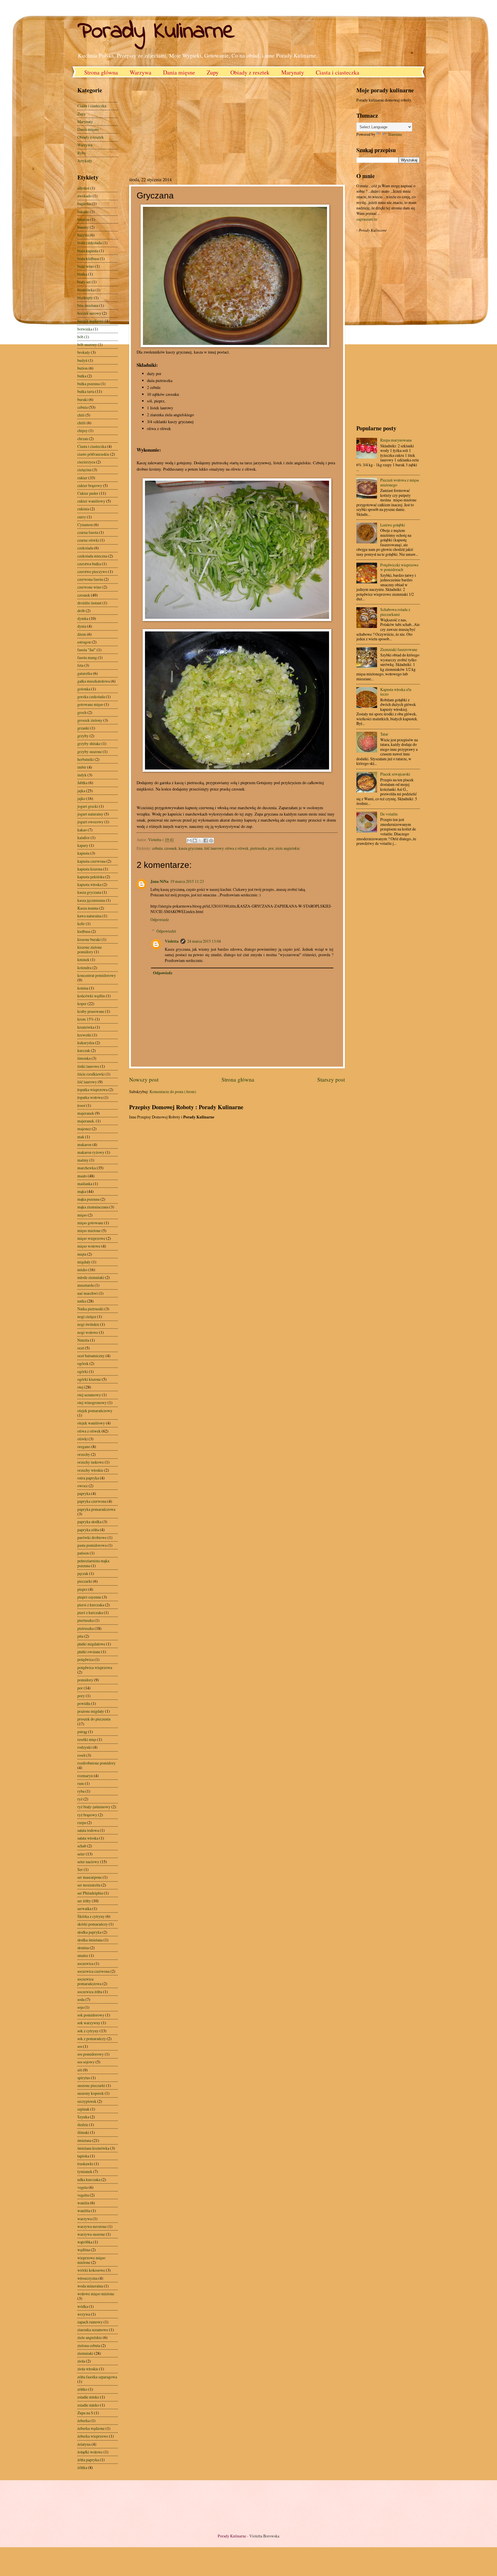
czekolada (85, 548)
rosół (81, 1755)
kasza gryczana (191, 848)
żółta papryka (88, 2460)
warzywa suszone (91, 2234)
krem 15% (86, 1019)
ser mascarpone (90, 1877)
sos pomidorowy (91, 2054)
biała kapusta (88, 251)
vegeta (83, 2187)
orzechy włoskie (90, 1470)
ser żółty (84, 1901)
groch (82, 712)
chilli (82, 423)
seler (81, 1854)
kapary (83, 845)
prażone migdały (91, 1711)
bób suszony (87, 344)
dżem (82, 634)
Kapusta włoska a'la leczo (396, 692)
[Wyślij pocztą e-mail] (189, 841)
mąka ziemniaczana (93, 1207)
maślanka (85, 1184)
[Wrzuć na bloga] (195, 841)
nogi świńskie (88, 1324)
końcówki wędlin (91, 996)
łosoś (81, 1105)
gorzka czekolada (91, 697)
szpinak (83, 2109)
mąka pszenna (88, 1199)
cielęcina (84, 470)
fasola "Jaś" (87, 650)
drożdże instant (89, 603)
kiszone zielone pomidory (90, 950)
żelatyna (84, 2444)
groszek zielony (90, 720)
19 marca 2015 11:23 (187, 881)
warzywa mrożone (92, 2226)
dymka (83, 618)
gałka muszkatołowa (94, 681)
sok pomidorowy (91, 2015)
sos (80, 2046)
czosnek (171, 848)
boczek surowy (89, 313)
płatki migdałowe (91, 1644)
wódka (83, 2306)
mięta (82, 1254)
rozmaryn (85, 1776)
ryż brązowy (87, 1815)
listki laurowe (88, 1066)
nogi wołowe (88, 1332)
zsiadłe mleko (88, 2397)
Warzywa (141, 72)
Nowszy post (144, 1079)
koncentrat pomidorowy (97, 975)
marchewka (87, 1168)
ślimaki (83, 2132)
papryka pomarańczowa (96, 1509)
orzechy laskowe (91, 1462)
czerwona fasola (90, 579)
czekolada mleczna (92, 556)
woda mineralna (90, 2286)
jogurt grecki (88, 806)
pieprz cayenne (89, 1597)
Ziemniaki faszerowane (399, 649)
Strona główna (101, 72)
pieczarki (85, 1581)
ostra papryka (88, 1478)
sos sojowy (86, 2062)
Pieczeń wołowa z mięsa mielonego (399, 482)
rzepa (82, 1822)
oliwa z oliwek (237, 848)
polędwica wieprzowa (95, 1667)
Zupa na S (85, 2413)
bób (80, 337)
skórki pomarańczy (93, 1924)
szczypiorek (87, 2101)
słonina (83, 1948)
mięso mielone (89, 1230)
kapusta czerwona (91, 861)
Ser (80, 1869)
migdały (84, 1262)
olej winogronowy (92, 1402)
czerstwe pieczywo (92, 571)
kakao (82, 830)
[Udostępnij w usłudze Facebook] (206, 841)
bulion (83, 368)
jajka (81, 791)
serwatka (84, 1908)
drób (81, 611)
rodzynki (85, 1747)
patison (83, 1553)
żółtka (82, 2467)
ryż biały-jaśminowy (94, 1807)
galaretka (85, 673)
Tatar (384, 734)
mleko (82, 1270)
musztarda (86, 1285)
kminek (83, 959)
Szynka (83, 2117)
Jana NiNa (159, 881)
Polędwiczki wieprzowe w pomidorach (399, 567)
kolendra (84, 968)
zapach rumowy (90, 2322)
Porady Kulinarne (156, 32)
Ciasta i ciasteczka (338, 72)
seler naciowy (88, 1862)
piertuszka (86, 1620)
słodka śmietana (90, 1940)
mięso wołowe (89, 1246)
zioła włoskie (88, 2369)
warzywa (85, 2219)
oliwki (83, 1439)
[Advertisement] (177, 126)
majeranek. (86, 1121)
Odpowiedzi (166, 931)
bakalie (83, 212)
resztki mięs (87, 1739)
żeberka (84, 2421)
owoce (83, 1486)
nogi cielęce (87, 1316)
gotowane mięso (90, 704)
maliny (83, 1160)
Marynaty (293, 72)
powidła (84, 1703)
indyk (82, 775)
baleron (83, 219)
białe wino (86, 266)
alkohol (83, 188)
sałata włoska (88, 1838)
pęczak (83, 1573)
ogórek (83, 1363)
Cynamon (85, 525)
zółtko (82, 2389)
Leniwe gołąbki (393, 525)
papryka (84, 1493)
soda (81, 1999)
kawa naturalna (89, 916)
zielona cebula (89, 2345)
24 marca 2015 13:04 (204, 941)
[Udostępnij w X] (200, 841)
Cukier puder (88, 493)
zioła (81, 2361)
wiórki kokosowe (91, 2270)
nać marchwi (88, 1293)
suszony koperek (91, 2093)
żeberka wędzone (91, 2428)
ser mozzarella (89, 1885)
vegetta (83, 2195)
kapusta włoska (89, 884)
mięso (82, 1215)
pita (80, 1636)
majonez (84, 1129)
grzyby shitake (89, 743)
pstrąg (82, 1732)
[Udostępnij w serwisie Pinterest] (211, 841)
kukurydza (86, 1043)
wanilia (83, 2203)
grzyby (83, 736)
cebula (157, 848)
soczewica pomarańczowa (89, 1981)
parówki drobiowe (92, 1537)
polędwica (86, 1659)
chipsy (83, 430)
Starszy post (331, 1079)
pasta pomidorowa (92, 1545)
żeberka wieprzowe (93, 2436)
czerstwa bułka (89, 564)
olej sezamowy (89, 1395)
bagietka (84, 204)
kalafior (84, 838)
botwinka (85, 329)
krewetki (84, 1035)
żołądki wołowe (90, 2452)
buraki (83, 399)
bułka (82, 376)
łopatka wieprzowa (92, 1090)
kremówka (86, 1027)
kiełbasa (84, 931)
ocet (81, 1348)
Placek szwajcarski (395, 774)
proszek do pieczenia (94, 1719)
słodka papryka (89, 1932)
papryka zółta (88, 1530)
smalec (83, 1955)
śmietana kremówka (93, 2148)
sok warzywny (89, 2023)
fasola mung (87, 657)
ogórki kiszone (89, 1379)
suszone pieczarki (91, 2085)
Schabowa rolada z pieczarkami (395, 612)
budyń (82, 360)
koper (82, 1004)
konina (83, 988)
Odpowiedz (160, 920)
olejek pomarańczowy (95, 1411)
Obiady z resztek (250, 72)
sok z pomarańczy (92, 2039)
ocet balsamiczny (91, 1356)
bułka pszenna (89, 384)
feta (80, 665)
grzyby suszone (90, 752)
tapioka (83, 2156)
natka (82, 1301)
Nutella (83, 1340)
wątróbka (85, 2242)
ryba (81, 1791)
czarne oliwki (88, 540)
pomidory (85, 1680)
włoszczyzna (87, 2278)
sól (80, 2070)
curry (82, 517)
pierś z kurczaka (90, 1612)
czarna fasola (88, 532)
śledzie (83, 2125)
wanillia (84, 2211)
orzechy (84, 1454)
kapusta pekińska (91, 877)
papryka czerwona (92, 1501)
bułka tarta (86, 391)
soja (81, 2007)
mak (81, 1137)
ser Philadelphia (90, 1893)
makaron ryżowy (91, 1152)
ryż (80, 1799)
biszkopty (85, 298)
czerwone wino (89, 587)
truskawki (85, 2164)
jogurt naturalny (90, 814)
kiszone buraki (89, 939)
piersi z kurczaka (91, 1605)
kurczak (84, 1050)
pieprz (82, 1589)
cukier (82, 478)
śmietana (84, 2140)
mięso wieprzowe (91, 1238)
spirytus (84, 2078)
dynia (82, 626)
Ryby (82, 153)
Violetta (172, 941)
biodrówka (86, 290)
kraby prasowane (91, 1011)
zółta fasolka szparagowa (97, 2377)
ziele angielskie (287, 848)
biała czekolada (90, 243)
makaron (84, 1144)
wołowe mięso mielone (96, 2294)
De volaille (389, 814)
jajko (81, 798)
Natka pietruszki (90, 1309)
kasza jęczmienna (91, 900)
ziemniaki (85, 2353)
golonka (84, 689)
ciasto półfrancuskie (93, 454)
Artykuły (85, 161)
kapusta (83, 853)
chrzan (83, 439)
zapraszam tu (367, 219)
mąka (82, 1191)
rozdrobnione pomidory (96, 1763)
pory (81, 1696)
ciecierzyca (86, 462)
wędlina (84, 2250)
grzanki (83, 728)
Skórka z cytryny (91, 1916)
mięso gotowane (90, 1223)
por (271, 848)
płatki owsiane (89, 1652)
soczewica (85, 1963)
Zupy (213, 72)
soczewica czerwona (93, 1971)
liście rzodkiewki (91, 1074)
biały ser (84, 282)
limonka (84, 1058)
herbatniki (86, 759)
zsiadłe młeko (88, 2405)
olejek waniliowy (91, 1423)
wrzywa (84, 2314)
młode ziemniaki (91, 1277)
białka (82, 274)
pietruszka (258, 848)
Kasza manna (88, 908)
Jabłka (82, 783)
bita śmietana (88, 305)
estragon (84, 642)
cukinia (83, 509)
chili (81, 415)
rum (81, 1783)
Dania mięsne (179, 72)
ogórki (83, 1371)
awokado (85, 196)
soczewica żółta (90, 1992)
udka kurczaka (89, 2179)
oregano (84, 1447)
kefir (81, 924)
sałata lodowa (88, 1830)
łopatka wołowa (90, 1097)
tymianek (85, 2171)
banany (83, 227)
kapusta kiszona (90, 869)
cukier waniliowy (91, 501)
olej (80, 1387)
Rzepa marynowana (396, 440)
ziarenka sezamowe (93, 2330)
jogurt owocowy (90, 822)
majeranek (86, 1113)
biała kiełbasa (88, 258)
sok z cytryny (88, 2031)
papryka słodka (89, 1522)
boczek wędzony (91, 321)
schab (82, 1846)
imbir (82, 767)
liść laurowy (214, 848)
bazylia (83, 235)
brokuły (84, 352)
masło (82, 1176)
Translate (395, 134)
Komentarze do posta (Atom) (173, 1092)
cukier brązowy (90, 485)
